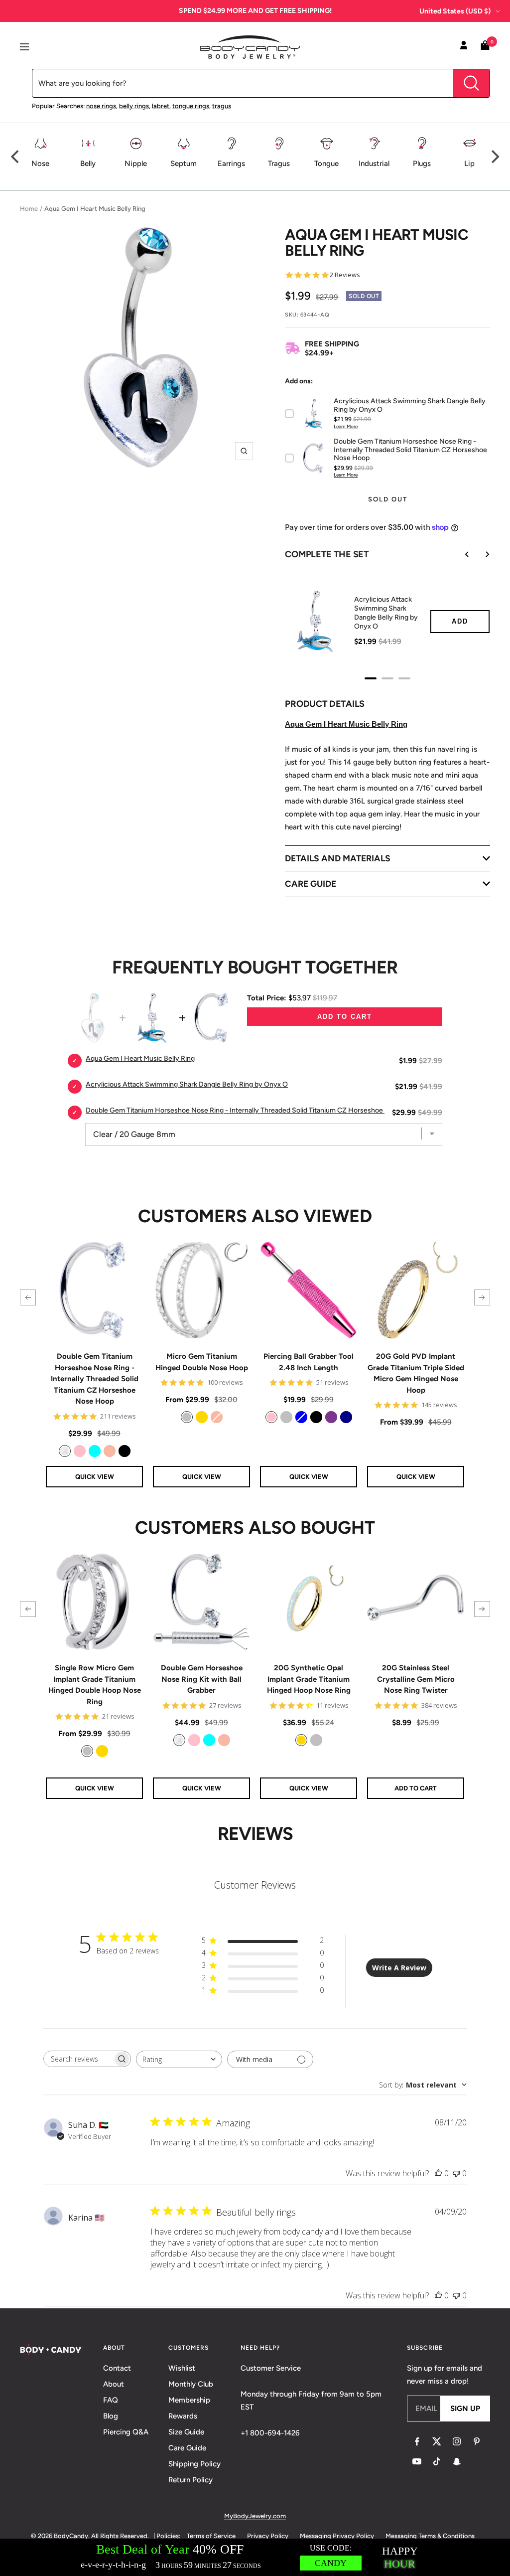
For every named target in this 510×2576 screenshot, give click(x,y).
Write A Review (399, 1968)
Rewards (183, 2416)
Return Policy (191, 2480)
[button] (28, 1297)
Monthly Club (191, 2384)
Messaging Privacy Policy (337, 2536)
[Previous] (16, 157)
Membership (189, 2400)
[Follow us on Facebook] (417, 2441)
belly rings (134, 106)
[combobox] (179, 2059)
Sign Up (465, 2409)
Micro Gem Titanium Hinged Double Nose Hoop (202, 1362)
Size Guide (186, 2432)
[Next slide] (480, 554)
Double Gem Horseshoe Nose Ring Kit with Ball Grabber (202, 1679)
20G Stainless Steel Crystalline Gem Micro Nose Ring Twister (416, 1679)
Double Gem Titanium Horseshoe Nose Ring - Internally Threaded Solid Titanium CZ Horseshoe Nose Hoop (95, 1379)
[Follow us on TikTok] (437, 2461)
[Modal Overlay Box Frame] (255, 2557)
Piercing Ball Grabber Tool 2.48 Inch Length (309, 1362)
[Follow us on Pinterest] (477, 2441)
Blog (111, 2416)
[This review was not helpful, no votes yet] (456, 2173)
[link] (65, 1451)
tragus (222, 106)
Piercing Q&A (126, 2432)
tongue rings (191, 106)
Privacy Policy (268, 2536)
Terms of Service (211, 2536)
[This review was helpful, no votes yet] (438, 2173)
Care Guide (187, 2448)
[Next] (494, 157)
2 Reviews (345, 275)
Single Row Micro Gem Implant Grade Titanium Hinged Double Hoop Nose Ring (95, 1685)
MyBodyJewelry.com (255, 2516)
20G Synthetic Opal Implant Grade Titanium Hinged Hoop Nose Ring (309, 1679)
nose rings (101, 106)
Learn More (346, 426)
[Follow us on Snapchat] (457, 2461)
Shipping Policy (194, 2464)
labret (161, 106)
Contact (117, 2368)
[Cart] (485, 47)
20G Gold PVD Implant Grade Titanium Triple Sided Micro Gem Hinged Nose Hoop (416, 1373)
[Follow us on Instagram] (457, 2441)
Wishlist (182, 2368)
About (114, 2384)
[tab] (371, 678)
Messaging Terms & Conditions (430, 2536)
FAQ (111, 2400)
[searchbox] (78, 2059)
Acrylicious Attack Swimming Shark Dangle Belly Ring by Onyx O (386, 613)
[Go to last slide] (460, 554)
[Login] (464, 47)
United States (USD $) (455, 11)
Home (29, 209)
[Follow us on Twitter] (437, 2441)
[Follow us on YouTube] (417, 2461)
